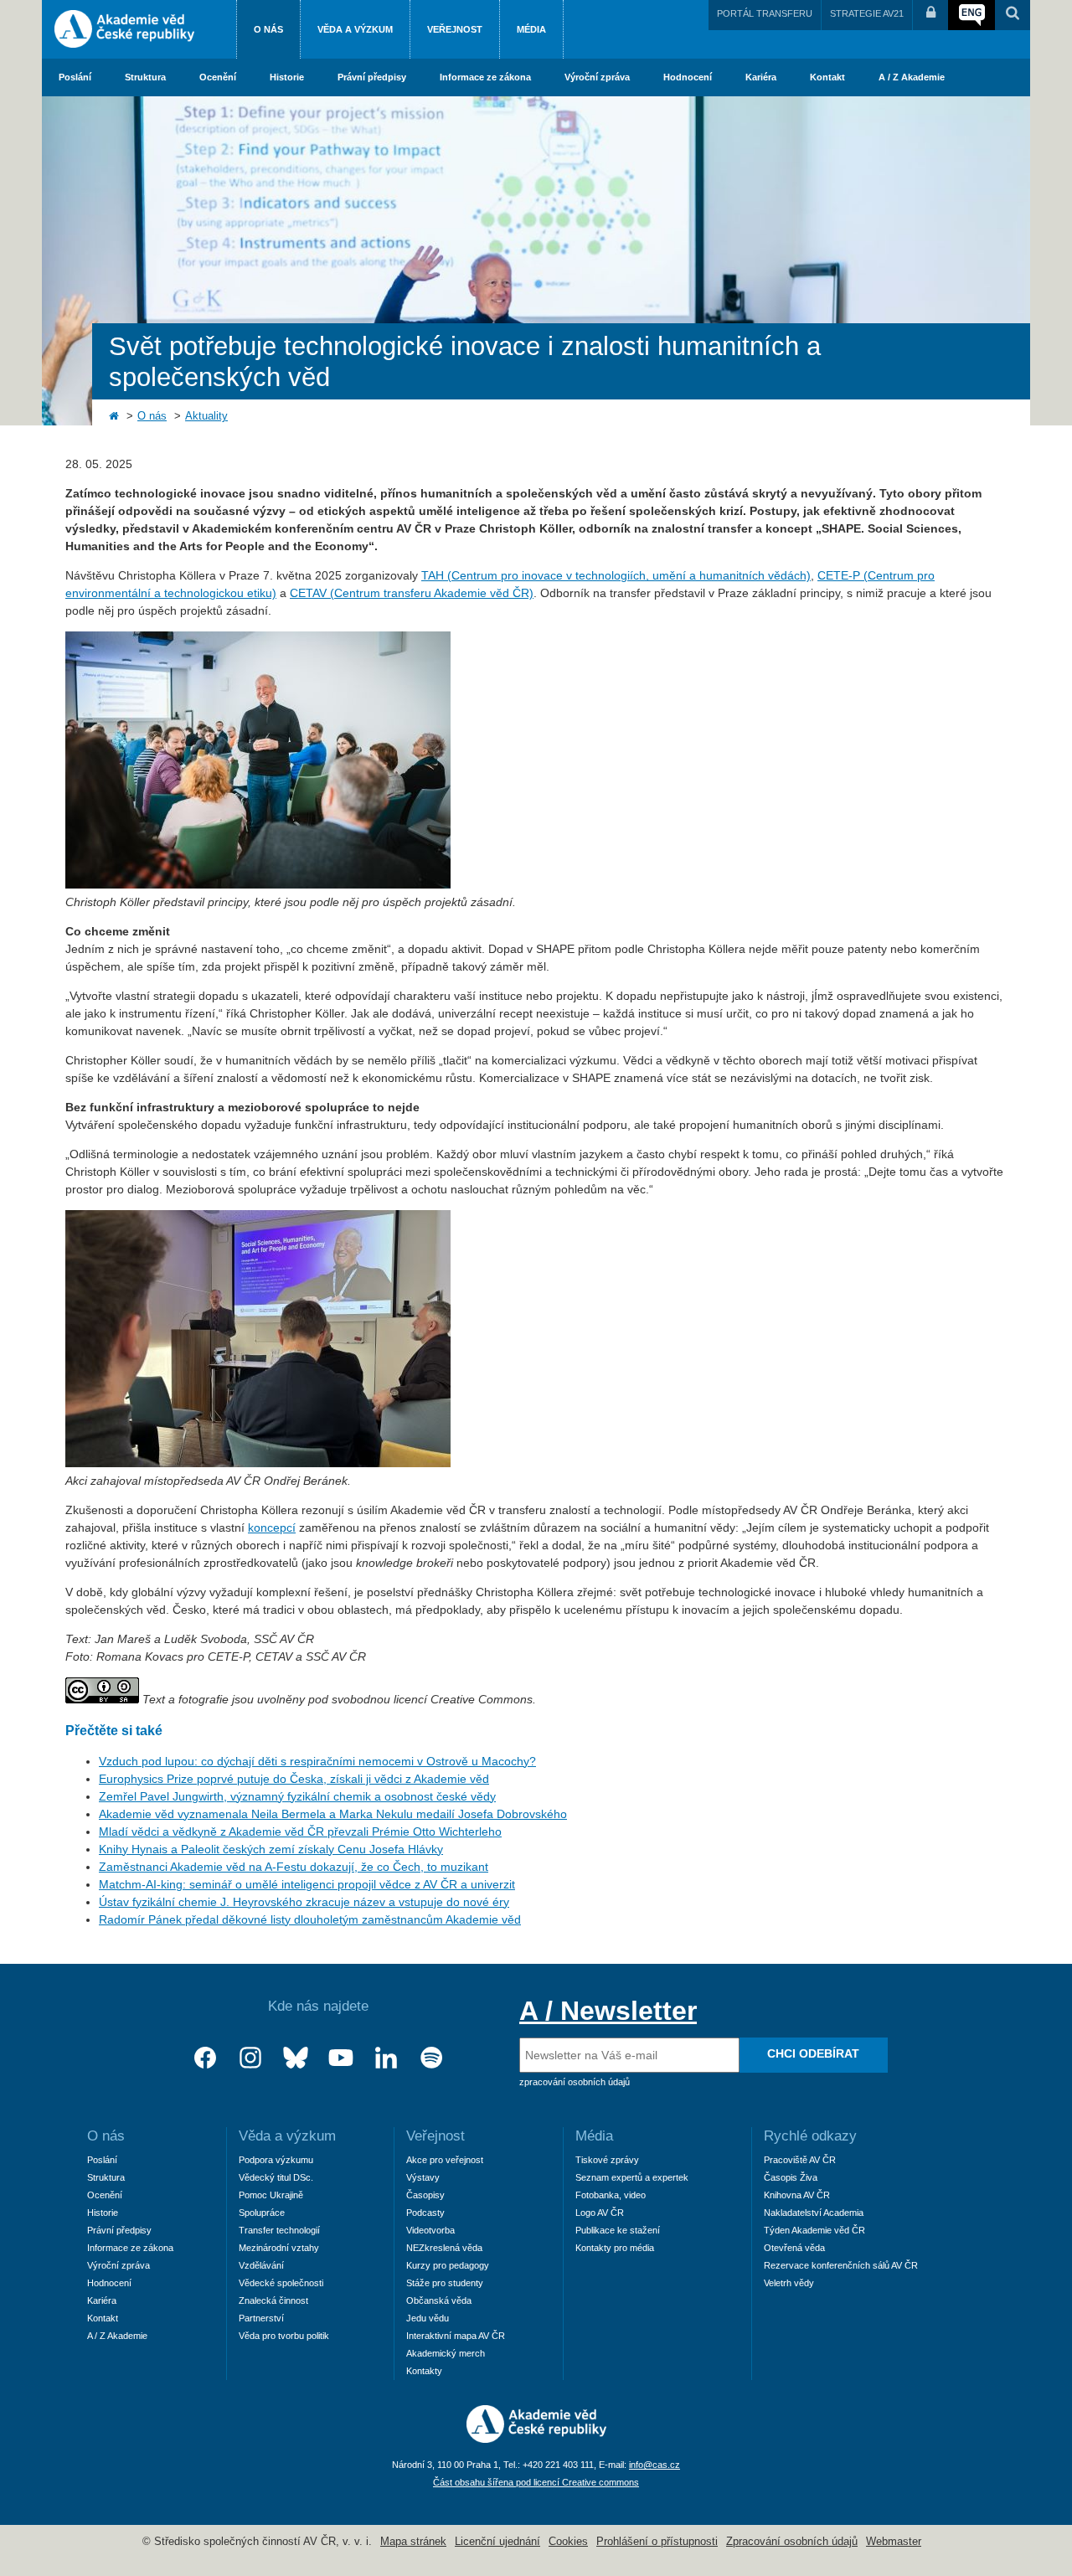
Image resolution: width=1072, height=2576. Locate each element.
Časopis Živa (791, 2177)
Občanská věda (439, 2300)
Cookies (568, 2542)
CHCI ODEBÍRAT (813, 2053)
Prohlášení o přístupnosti (657, 2542)
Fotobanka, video (611, 2195)
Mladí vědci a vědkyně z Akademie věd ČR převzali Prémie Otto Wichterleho (300, 1832)
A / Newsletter (608, 2011)
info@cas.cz (655, 2465)
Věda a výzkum (355, 29)
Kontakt (827, 77)
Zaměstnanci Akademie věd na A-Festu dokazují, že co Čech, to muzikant (294, 1867)
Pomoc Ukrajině (271, 2195)
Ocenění (218, 77)
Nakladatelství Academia (814, 2213)
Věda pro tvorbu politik (284, 2336)
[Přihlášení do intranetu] (930, 15)
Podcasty (425, 2213)
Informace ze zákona (485, 77)
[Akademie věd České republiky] (536, 2439)
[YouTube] (341, 2058)
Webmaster (894, 2542)
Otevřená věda (794, 2248)
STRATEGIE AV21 (867, 13)
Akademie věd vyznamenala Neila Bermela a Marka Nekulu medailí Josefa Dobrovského (333, 1814)
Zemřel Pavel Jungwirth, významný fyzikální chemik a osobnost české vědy (297, 1796)
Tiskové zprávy (607, 2160)
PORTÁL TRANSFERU (765, 13)
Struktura (145, 77)
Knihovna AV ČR (797, 2195)
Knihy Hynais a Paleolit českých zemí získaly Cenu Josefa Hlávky (271, 1849)
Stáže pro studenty (445, 2283)
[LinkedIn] (386, 2058)
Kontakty (424, 2371)
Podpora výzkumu (276, 2160)
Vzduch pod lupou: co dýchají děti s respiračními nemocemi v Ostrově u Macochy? (317, 1761)
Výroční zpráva (597, 77)
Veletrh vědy (789, 2283)
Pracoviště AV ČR (800, 2160)
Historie (287, 77)
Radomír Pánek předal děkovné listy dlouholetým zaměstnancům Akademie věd (310, 1919)
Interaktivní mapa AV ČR (456, 2336)
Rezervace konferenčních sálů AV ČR (841, 2265)
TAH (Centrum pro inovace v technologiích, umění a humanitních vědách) (616, 575)
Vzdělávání (261, 2265)
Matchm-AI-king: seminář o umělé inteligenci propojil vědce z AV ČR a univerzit (307, 1884)
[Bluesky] (296, 2058)
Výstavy (423, 2177)
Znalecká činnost (273, 2300)
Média (531, 29)
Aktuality (206, 416)
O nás (268, 29)
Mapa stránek (413, 2542)
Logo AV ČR (600, 2213)
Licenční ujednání (497, 2542)
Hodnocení (688, 77)
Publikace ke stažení (618, 2230)
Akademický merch (446, 2353)
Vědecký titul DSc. (276, 2177)
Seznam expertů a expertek (632, 2177)
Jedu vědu (428, 2318)
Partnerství (261, 2318)
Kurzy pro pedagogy (448, 2265)
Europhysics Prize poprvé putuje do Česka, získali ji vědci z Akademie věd (294, 1779)
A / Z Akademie (912, 77)
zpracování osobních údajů (575, 2082)
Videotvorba (430, 2230)
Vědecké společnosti (281, 2283)
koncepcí (272, 1528)
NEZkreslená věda (444, 2248)
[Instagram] (250, 2058)
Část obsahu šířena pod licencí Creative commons (536, 2482)
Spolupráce (262, 2213)
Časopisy (425, 2195)
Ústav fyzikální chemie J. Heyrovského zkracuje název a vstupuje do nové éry (304, 1902)
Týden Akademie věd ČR (814, 2230)
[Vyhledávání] (1013, 15)
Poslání (75, 77)
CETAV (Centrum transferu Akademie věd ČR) (412, 593)
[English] (971, 15)
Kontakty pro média (615, 2248)
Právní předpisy (372, 77)
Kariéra (761, 77)
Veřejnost (455, 29)
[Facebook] (205, 2058)
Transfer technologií (279, 2230)
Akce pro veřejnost (445, 2160)
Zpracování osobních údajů (792, 2542)
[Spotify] (431, 2058)
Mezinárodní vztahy (279, 2248)
